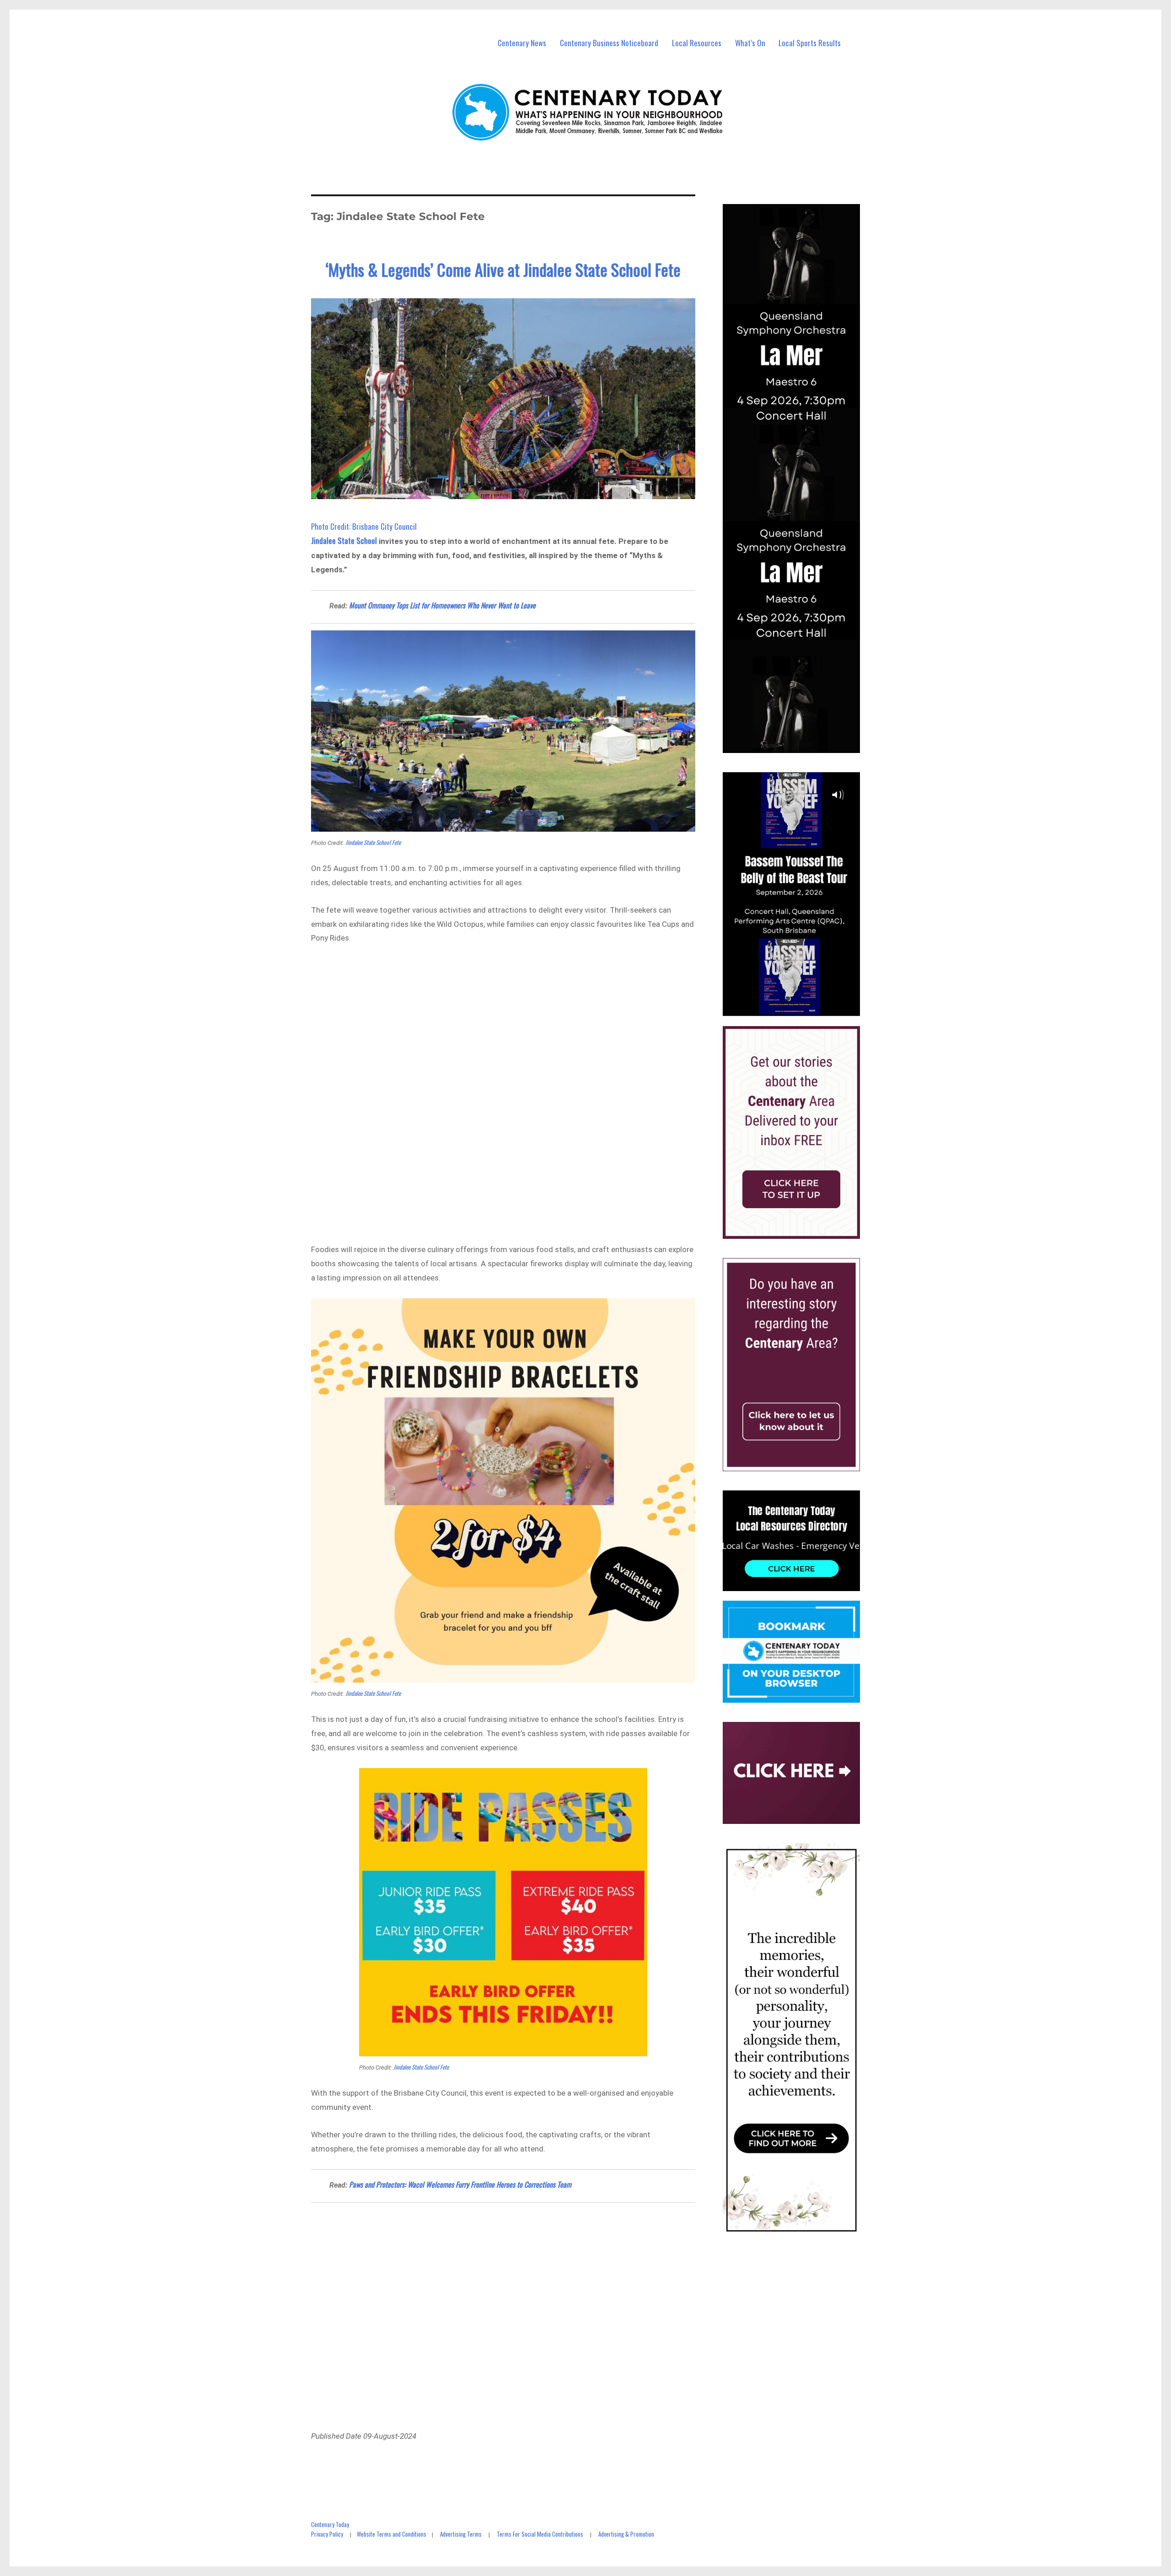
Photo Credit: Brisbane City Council (364, 526)
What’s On (750, 43)
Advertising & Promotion (626, 2534)
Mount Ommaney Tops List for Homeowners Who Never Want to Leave (442, 605)
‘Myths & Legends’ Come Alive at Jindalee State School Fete (503, 269)
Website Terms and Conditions (392, 2534)
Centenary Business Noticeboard (609, 43)
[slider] (800, 1009)
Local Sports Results (810, 43)
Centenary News (522, 43)
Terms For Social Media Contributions (540, 2534)
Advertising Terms (461, 2534)
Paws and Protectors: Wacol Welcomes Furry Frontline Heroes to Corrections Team (460, 2184)
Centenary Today (330, 2524)
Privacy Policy (327, 2534)
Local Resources (697, 43)
